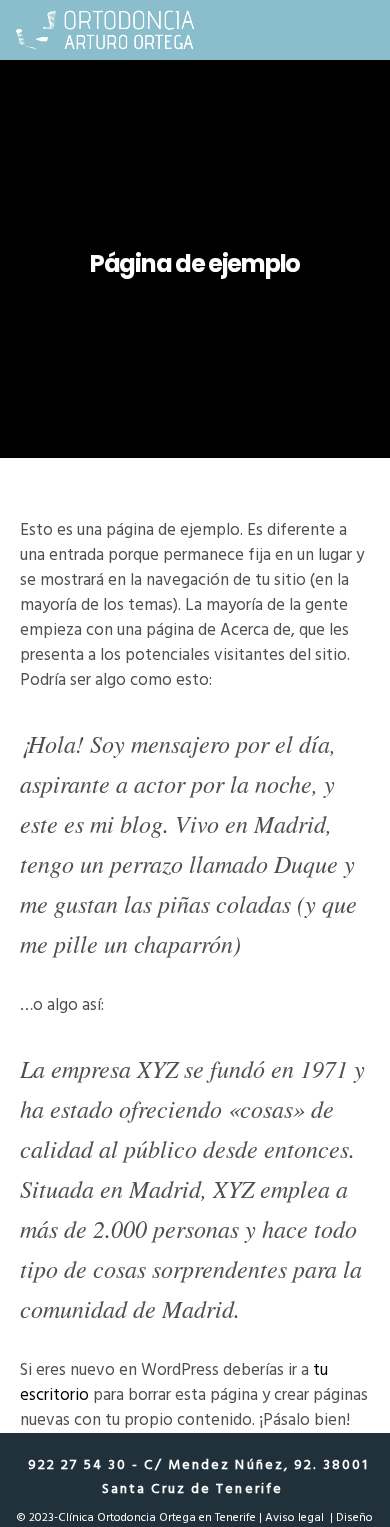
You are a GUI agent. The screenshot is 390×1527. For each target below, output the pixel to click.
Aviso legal (294, 1517)
